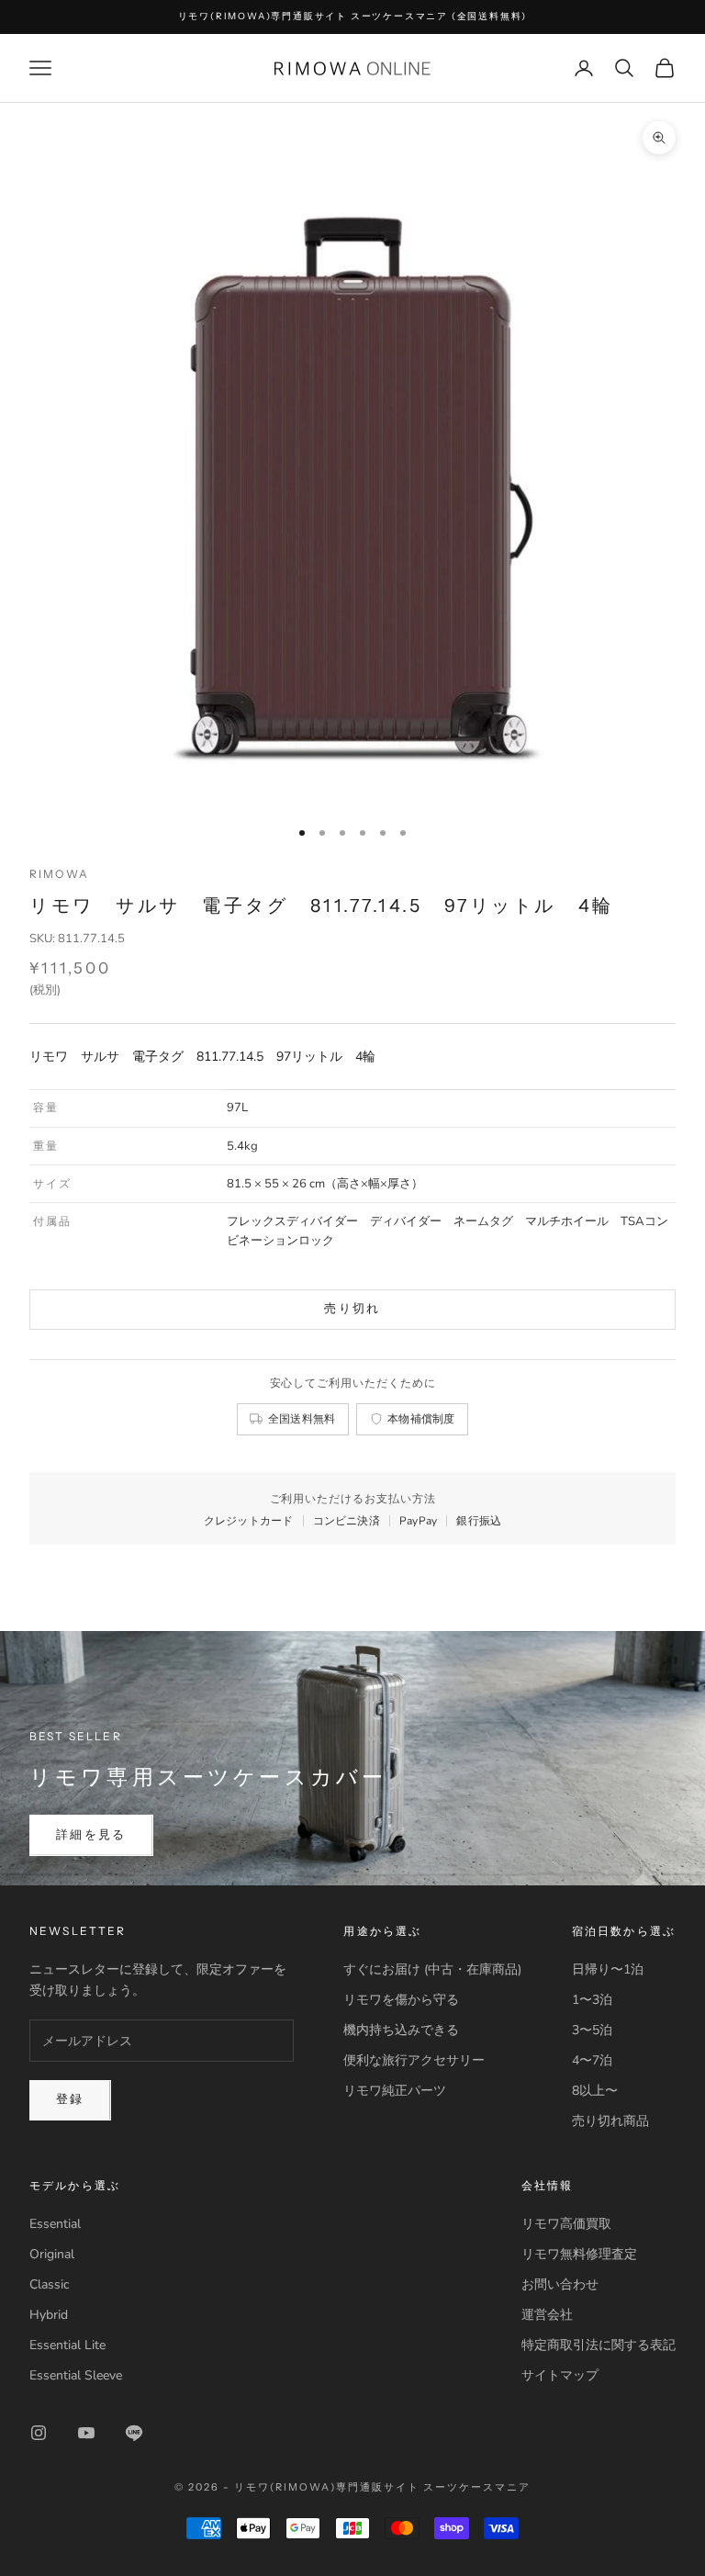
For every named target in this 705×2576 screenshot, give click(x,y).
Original (52, 2254)
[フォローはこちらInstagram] (39, 2433)
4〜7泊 (592, 2060)
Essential (55, 2224)
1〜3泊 (592, 2000)
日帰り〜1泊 (608, 1969)
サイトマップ (560, 2375)
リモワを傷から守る (401, 2000)
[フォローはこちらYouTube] (86, 2433)
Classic (49, 2284)
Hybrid (49, 2315)
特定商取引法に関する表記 (599, 2345)
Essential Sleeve (76, 2375)
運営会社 (547, 2315)
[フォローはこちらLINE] (134, 2433)
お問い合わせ (560, 2284)
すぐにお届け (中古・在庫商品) (432, 1969)
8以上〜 (595, 2091)
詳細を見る (91, 1835)
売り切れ (352, 1309)
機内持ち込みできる (401, 2030)
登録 (70, 2099)
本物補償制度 (421, 1418)
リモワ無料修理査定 (579, 2254)
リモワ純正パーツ (395, 2091)
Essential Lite (67, 2345)
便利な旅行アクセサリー (414, 2060)
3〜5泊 (592, 2030)
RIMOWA (59, 874)
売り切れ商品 (610, 2121)
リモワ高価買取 (566, 2224)
